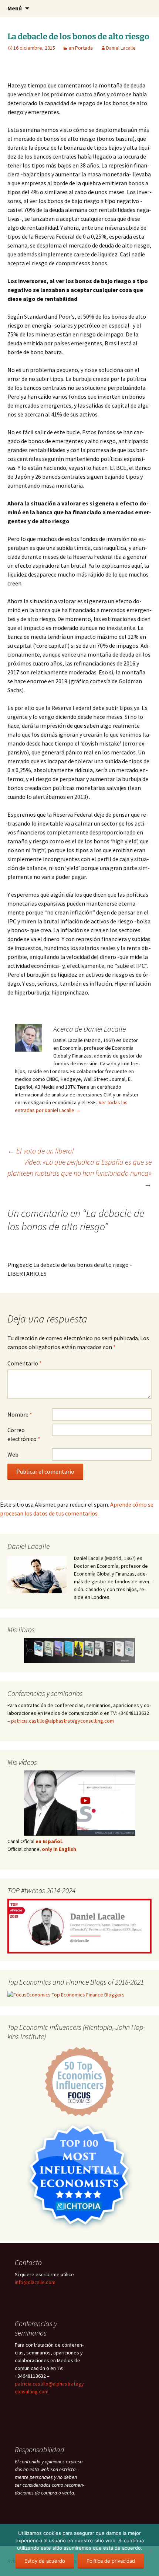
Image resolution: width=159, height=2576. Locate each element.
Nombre (20, 1414)
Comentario (25, 1363)
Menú (15, 8)
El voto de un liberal (41, 1151)
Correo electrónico (24, 1434)
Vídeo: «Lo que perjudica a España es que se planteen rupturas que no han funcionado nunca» (79, 1173)
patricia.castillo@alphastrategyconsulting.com (62, 1721)
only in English (58, 1849)
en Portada (81, 48)
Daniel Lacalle (121, 48)
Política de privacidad (111, 2561)
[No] (150, 2550)
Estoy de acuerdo (45, 2561)
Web (13, 1454)
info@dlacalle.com (35, 2282)
